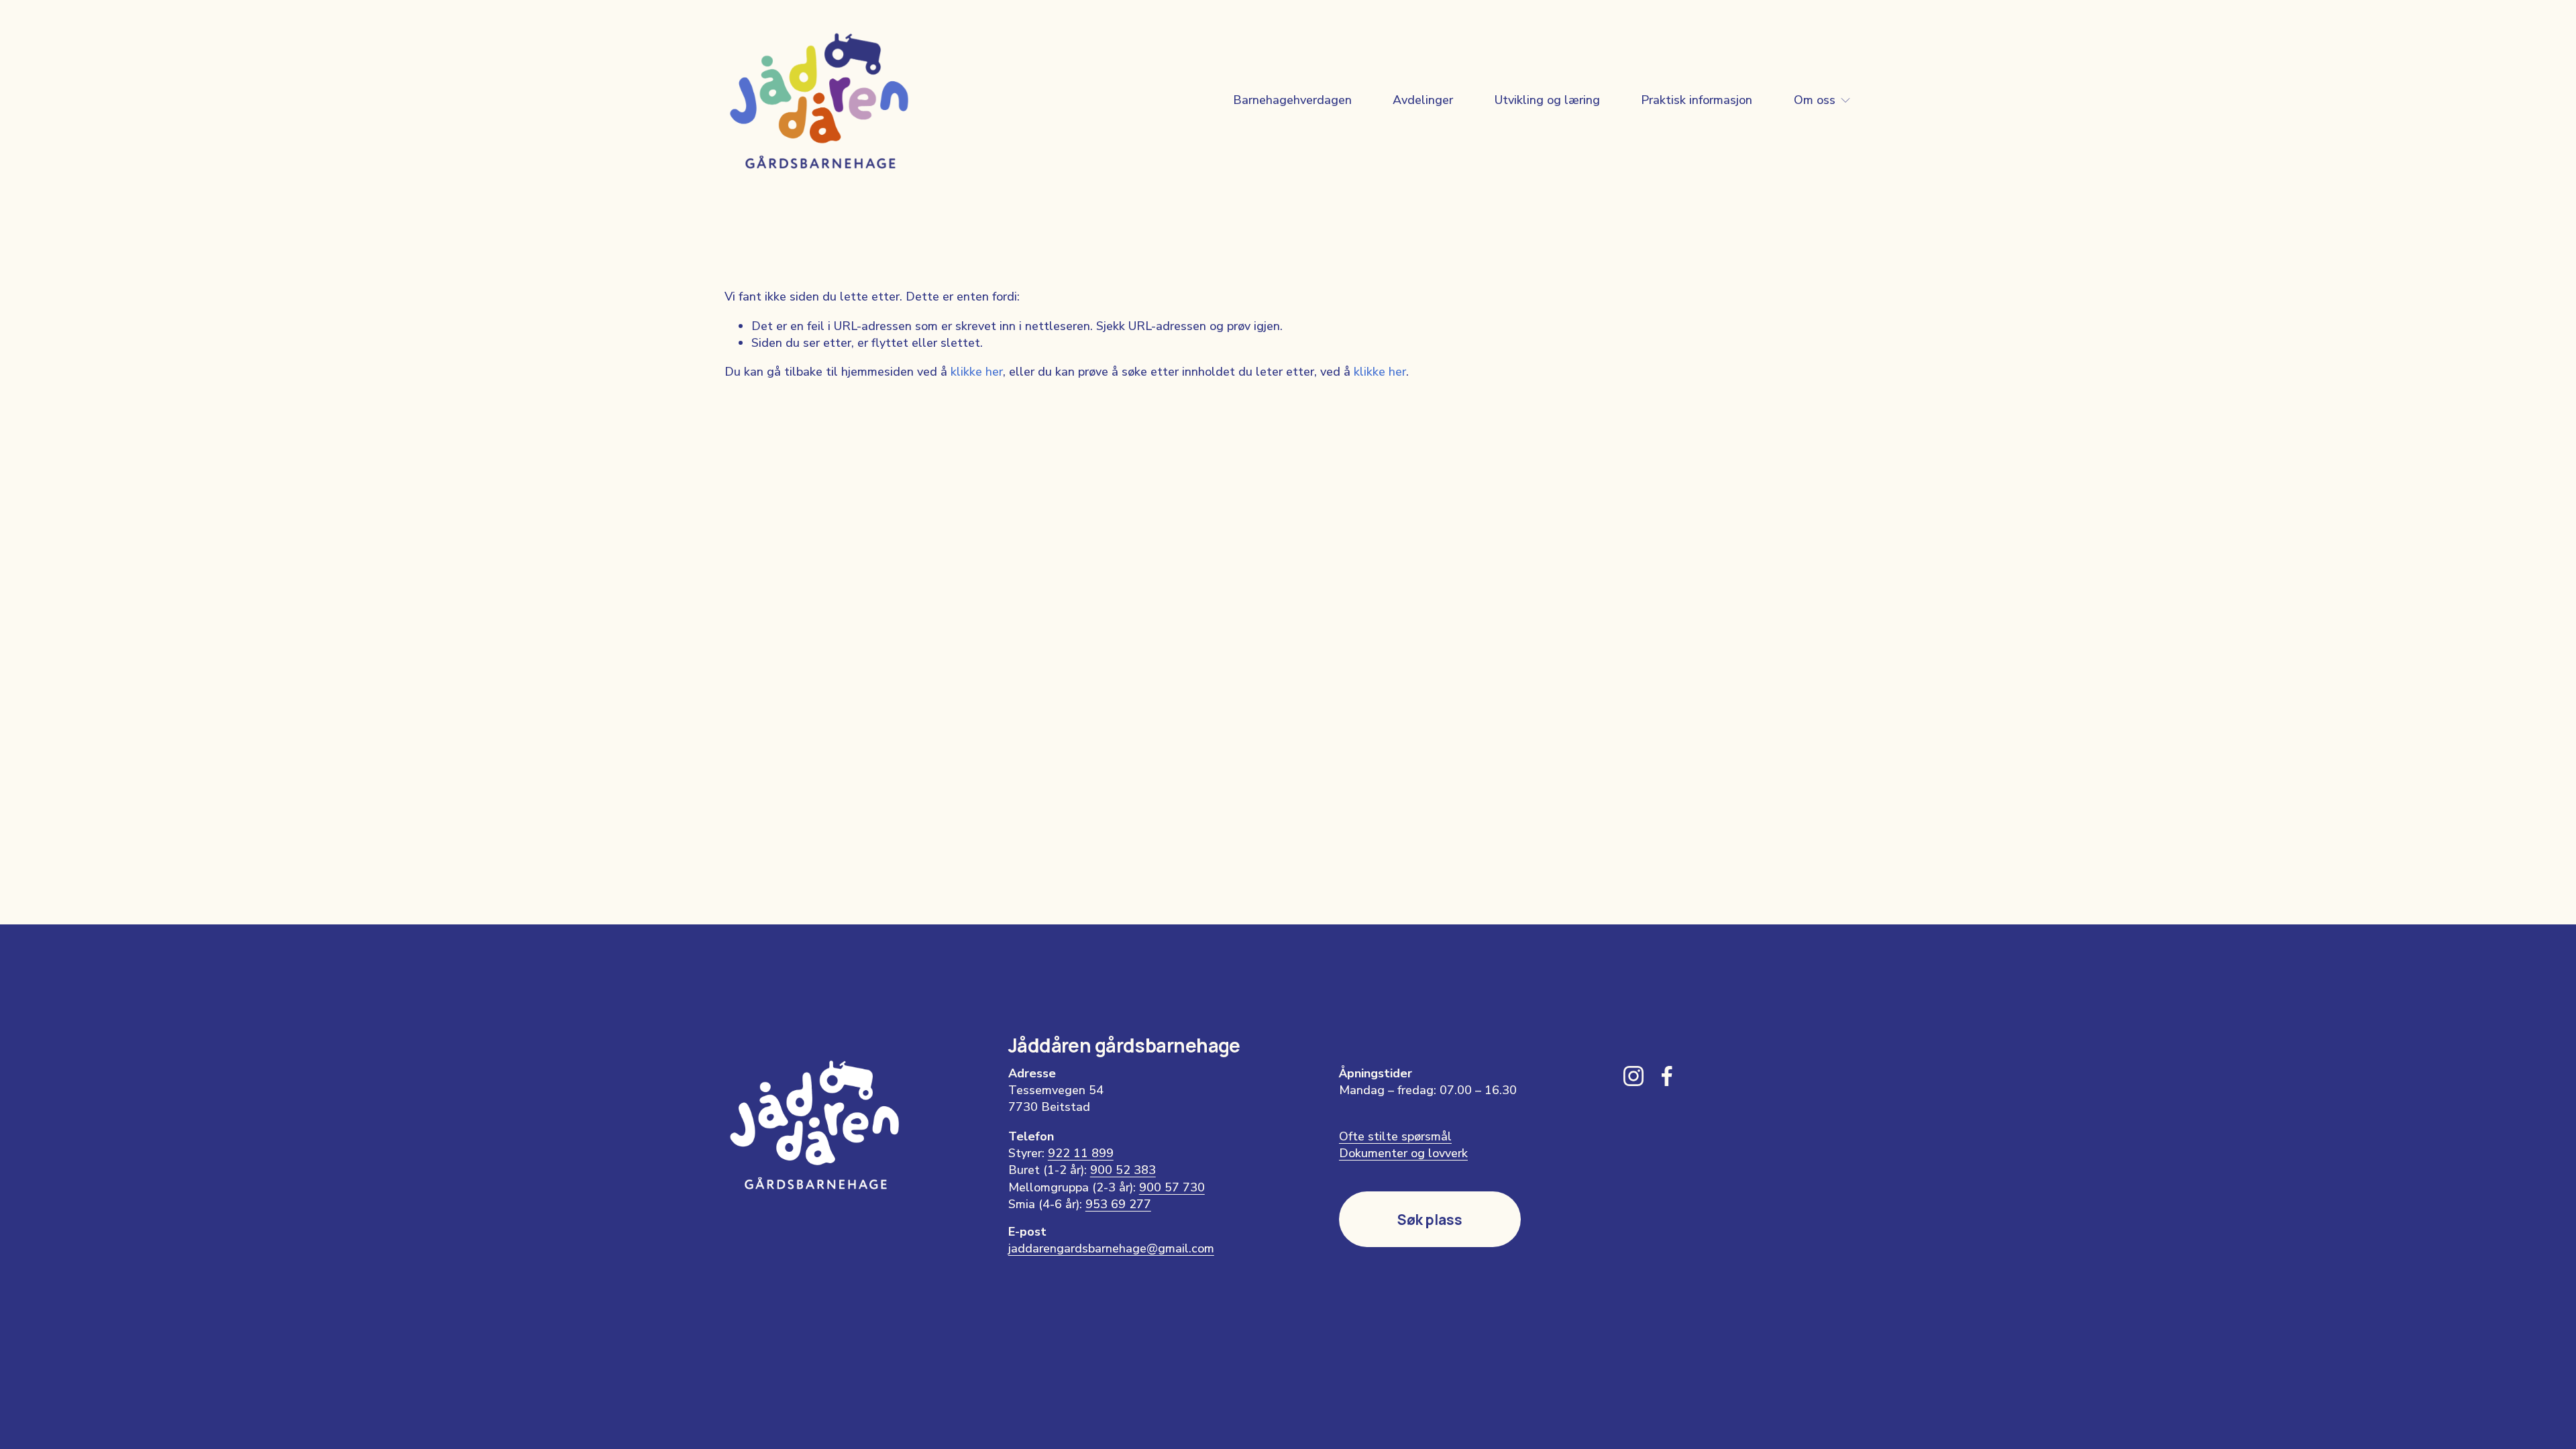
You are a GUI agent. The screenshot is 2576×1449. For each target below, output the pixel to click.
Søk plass (1430, 1220)
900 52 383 (1123, 1170)
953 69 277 (1118, 1204)
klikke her (977, 372)
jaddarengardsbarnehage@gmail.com (1111, 1248)
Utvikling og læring (1547, 100)
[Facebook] (1667, 1076)
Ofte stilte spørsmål (1395, 1136)
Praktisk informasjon (1697, 100)
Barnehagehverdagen (1292, 100)
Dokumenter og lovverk (1403, 1153)
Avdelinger (1423, 100)
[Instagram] (1633, 1076)
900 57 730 (1172, 1187)
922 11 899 (1081, 1153)
